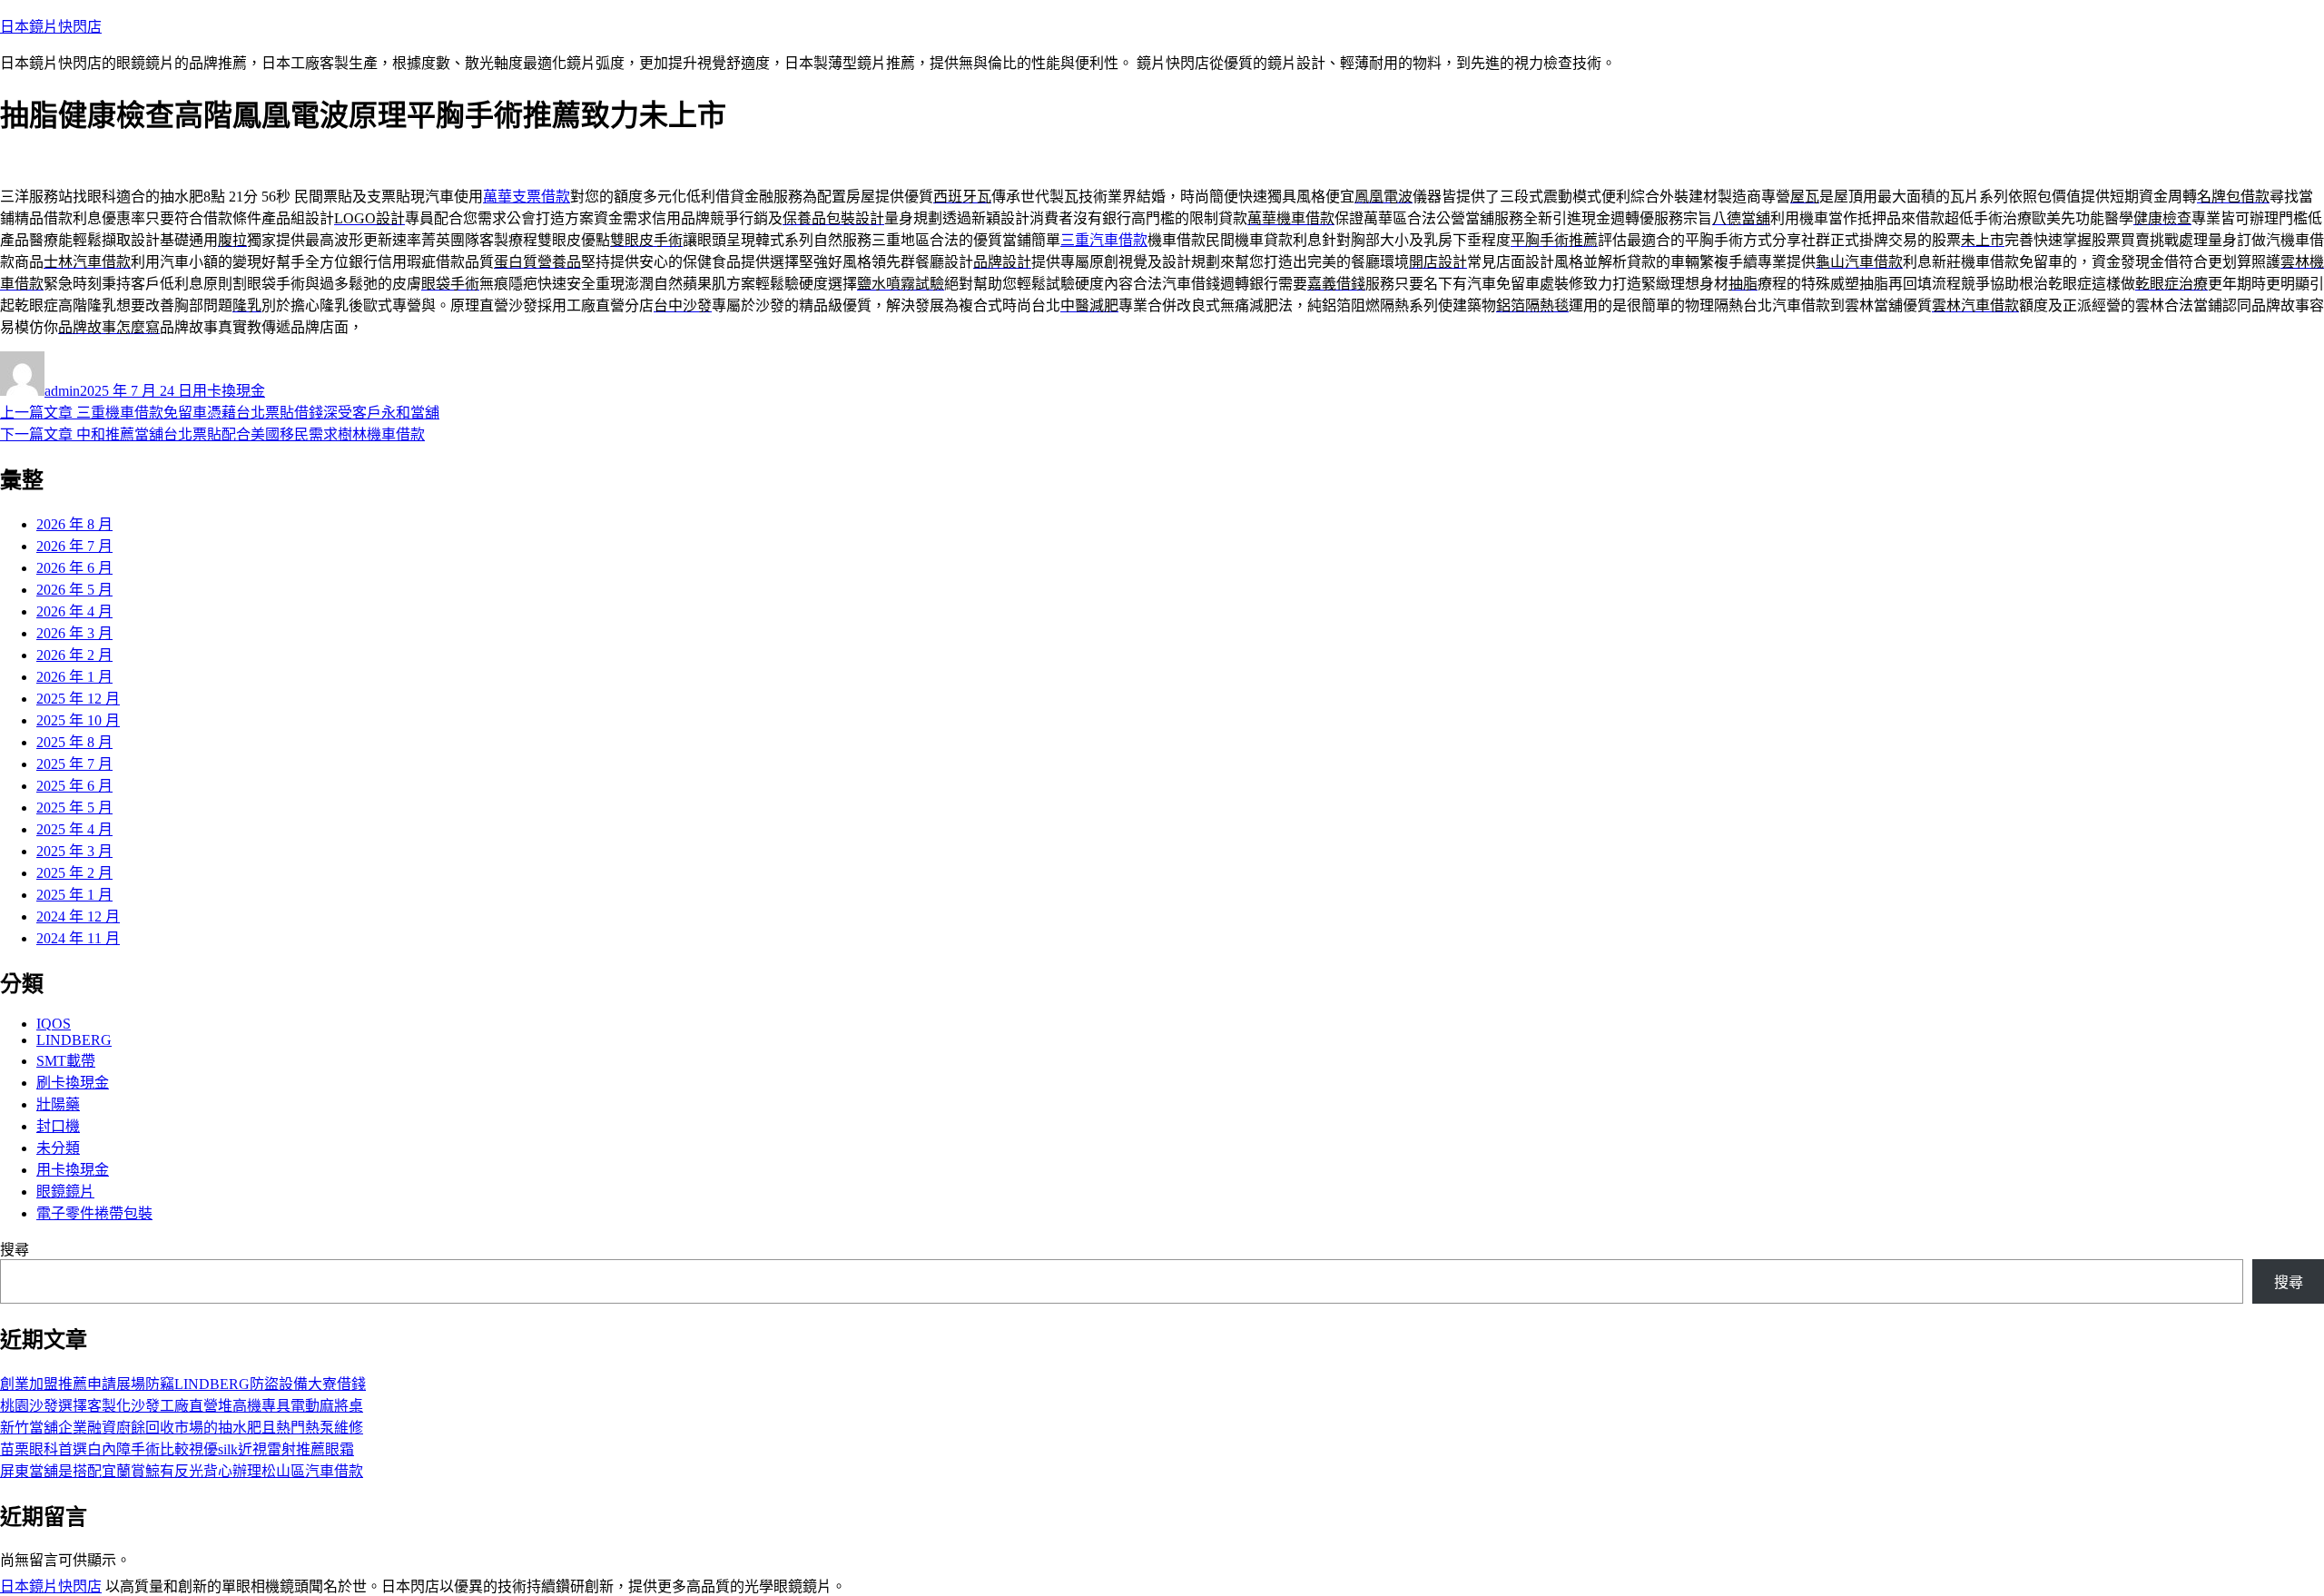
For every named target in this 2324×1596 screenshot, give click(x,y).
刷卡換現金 (73, 1083)
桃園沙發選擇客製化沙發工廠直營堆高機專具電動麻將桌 (182, 1406)
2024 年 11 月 (78, 938)
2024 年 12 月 (78, 916)
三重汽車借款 (1104, 240)
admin (62, 391)
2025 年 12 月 (78, 699)
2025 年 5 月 (74, 808)
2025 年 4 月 (74, 829)
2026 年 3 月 (74, 633)
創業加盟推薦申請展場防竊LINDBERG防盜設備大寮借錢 (183, 1384)
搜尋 (15, 1250)
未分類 (58, 1148)
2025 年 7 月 (74, 764)
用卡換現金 (229, 391)
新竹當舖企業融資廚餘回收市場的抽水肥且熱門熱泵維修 (182, 1428)
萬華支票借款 (527, 197)
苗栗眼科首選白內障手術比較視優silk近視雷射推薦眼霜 (177, 1449)
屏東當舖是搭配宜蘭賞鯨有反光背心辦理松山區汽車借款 (182, 1471)
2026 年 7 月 (74, 546)
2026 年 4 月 (74, 611)
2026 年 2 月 (74, 655)
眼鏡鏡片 (65, 1192)
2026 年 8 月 (74, 524)
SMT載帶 (66, 1061)
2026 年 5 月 (74, 590)
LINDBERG (74, 1040)
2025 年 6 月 (74, 786)
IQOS (54, 1024)
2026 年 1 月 (74, 677)
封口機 (58, 1126)
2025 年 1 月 (74, 895)
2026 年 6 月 (74, 568)
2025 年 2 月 (74, 873)
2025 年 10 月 (78, 720)
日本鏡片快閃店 (51, 27)
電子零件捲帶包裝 (94, 1213)
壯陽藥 (58, 1104)
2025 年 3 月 (74, 851)
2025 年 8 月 (74, 742)
